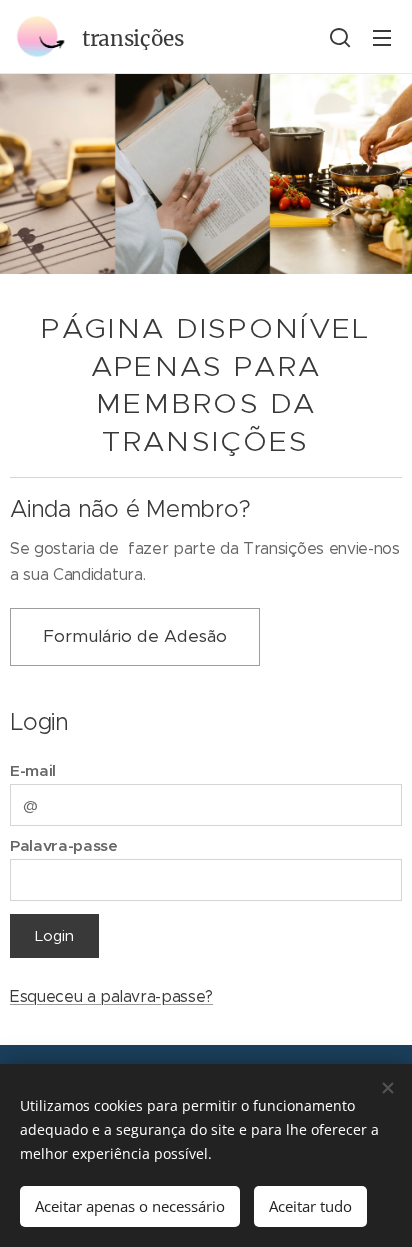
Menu (382, 37)
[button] (340, 37)
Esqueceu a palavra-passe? (111, 996)
